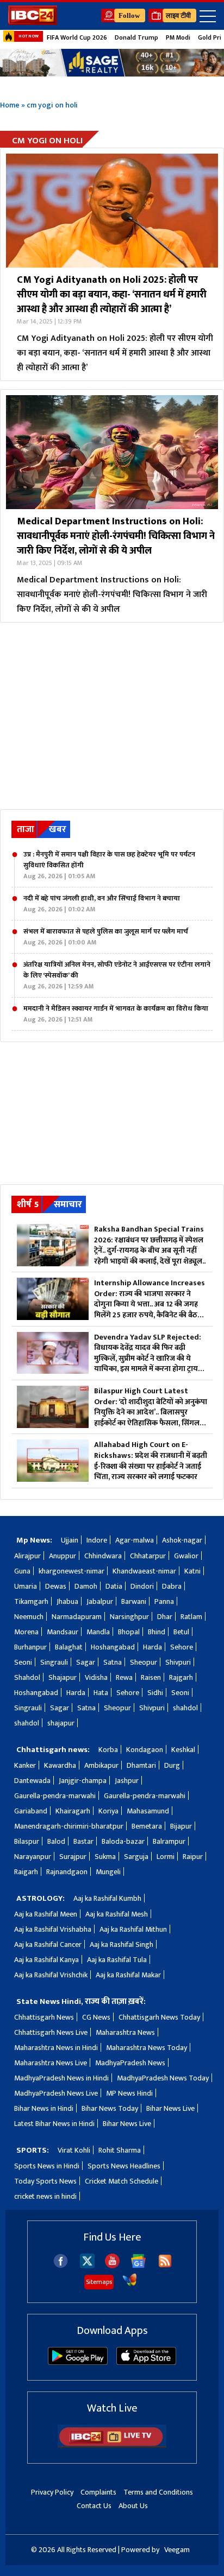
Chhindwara (103, 1556)
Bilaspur (27, 1841)
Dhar (165, 1617)
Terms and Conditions (158, 2492)
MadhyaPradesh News (130, 2063)
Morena (26, 1632)
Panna (164, 1601)
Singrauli (54, 1662)
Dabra (172, 1586)
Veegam (177, 2550)
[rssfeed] (165, 2266)
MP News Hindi (129, 2093)
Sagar (86, 1662)
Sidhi (155, 1693)
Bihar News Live (170, 2108)
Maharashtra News (125, 2032)
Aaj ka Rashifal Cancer (48, 1944)
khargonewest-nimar (71, 1571)
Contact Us (94, 2506)
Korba (108, 1750)
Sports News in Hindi (47, 2166)
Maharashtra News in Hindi (56, 2048)
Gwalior (186, 1556)
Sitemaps (99, 2282)
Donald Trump (136, 37)
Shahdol (27, 1677)
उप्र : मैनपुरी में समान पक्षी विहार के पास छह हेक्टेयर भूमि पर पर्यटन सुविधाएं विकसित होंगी (109, 865)
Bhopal (129, 1632)
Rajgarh (181, 1677)
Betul (181, 1632)
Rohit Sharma (120, 2150)
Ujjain (70, 1540)
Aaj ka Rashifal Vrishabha (53, 1929)
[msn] (130, 2285)
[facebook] (61, 2266)
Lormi (166, 1857)
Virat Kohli (74, 2150)
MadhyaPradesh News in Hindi (61, 2078)
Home (10, 105)
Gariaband (31, 1811)
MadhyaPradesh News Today (163, 2078)
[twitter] (87, 2265)
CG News (96, 2017)
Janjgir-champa (83, 1781)
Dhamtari (141, 1765)
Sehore (182, 1647)
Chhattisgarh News (44, 2017)
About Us (133, 2506)
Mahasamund (148, 1811)
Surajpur (73, 1857)
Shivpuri (178, 1662)
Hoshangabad (113, 1647)
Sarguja (136, 1857)
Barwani (134, 1601)
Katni (192, 1571)
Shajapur (63, 1677)
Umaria (26, 1586)
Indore (97, 1540)
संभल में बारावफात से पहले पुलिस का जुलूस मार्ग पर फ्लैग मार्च (106, 937)
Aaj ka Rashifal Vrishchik (51, 1975)
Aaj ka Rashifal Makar (128, 1975)
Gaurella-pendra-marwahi (55, 1796)
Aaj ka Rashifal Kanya (46, 1960)
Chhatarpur (148, 1556)
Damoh (86, 1586)
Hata (101, 1693)
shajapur (61, 1723)
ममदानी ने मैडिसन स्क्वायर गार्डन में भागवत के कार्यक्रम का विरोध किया (116, 1014)
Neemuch (29, 1617)
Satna (113, 1662)
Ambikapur (101, 1765)
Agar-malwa (135, 1540)
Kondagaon (145, 1750)
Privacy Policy (52, 2492)
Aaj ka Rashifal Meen (46, 1914)
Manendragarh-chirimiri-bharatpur (69, 1826)
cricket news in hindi (45, 2196)
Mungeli (108, 1872)
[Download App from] (78, 2362)
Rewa (124, 1677)
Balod (56, 1841)
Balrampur (169, 1841)
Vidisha (96, 1677)
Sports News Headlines (124, 2166)
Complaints (98, 2492)
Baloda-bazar (123, 1841)
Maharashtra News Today (147, 2048)
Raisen (151, 1677)
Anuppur (63, 1556)
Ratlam (191, 1617)
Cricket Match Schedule (122, 2181)
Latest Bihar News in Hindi (54, 2124)
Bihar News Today (110, 2108)
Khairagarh (73, 1811)
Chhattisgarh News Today (159, 2017)
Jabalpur (100, 1601)
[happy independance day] (112, 63)
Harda (153, 1647)
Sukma (105, 1857)
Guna (22, 1571)
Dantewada (32, 1781)
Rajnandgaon (67, 1872)
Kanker (25, 1765)
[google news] (138, 2266)
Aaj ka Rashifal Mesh (117, 1914)
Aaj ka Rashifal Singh (122, 1944)
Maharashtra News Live (51, 2063)
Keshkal (183, 1750)
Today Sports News (45, 2181)
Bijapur (181, 1826)
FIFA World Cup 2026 (77, 37)
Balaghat (69, 1647)
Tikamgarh (31, 1601)
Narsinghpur (129, 1617)
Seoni (23, 1662)
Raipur (193, 1857)
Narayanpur (33, 1857)
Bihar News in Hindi (44, 2108)
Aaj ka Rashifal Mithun (133, 1929)
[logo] (33, 22)
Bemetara (147, 1826)
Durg (172, 1765)
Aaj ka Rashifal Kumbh (107, 1898)
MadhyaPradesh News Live (56, 2093)
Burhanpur (30, 1647)
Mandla (98, 1632)
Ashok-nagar (182, 1540)
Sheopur (144, 1662)
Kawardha (60, 1765)
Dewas (56, 1586)
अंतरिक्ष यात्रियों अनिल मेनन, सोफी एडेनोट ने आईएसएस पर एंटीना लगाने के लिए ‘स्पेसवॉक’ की (117, 975)
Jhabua (67, 1601)
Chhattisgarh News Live (51, 2032)
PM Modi (178, 37)
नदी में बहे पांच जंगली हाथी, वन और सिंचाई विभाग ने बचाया (102, 904)
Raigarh (26, 1872)
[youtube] (112, 2266)
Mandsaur (63, 1632)
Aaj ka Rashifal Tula (117, 1960)
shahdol (185, 1708)
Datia (114, 1586)
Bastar (83, 1841)
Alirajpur (27, 1556)
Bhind (157, 1632)
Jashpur (127, 1781)
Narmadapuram (77, 1617)
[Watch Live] (112, 2445)
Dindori (142, 1586)
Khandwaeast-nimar (144, 1571)
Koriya (108, 1811)
